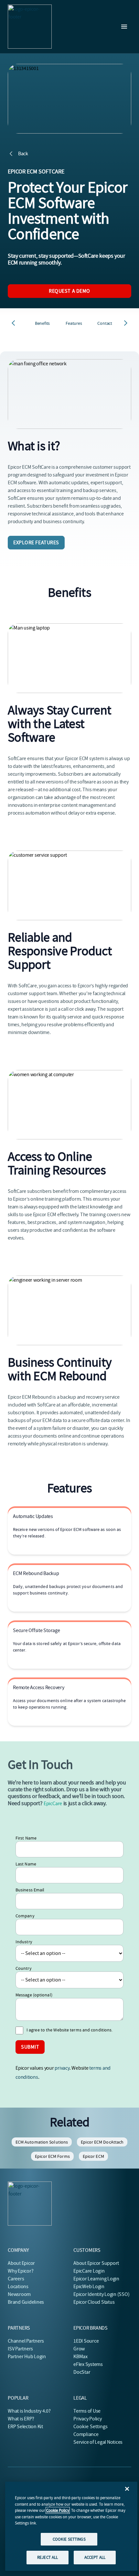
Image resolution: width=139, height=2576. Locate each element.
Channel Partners (26, 2341)
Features (74, 323)
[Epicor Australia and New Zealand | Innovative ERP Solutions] (30, 27)
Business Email (30, 1890)
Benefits (42, 323)
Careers (16, 2279)
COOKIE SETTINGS (69, 2539)
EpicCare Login (89, 2271)
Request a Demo (69, 291)
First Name (26, 1838)
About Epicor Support (96, 2263)
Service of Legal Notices (98, 2442)
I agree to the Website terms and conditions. (69, 2030)
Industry (24, 1942)
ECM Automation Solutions (42, 2142)
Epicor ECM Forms (52, 2156)
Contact (105, 323)
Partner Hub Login (27, 2357)
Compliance (86, 2434)
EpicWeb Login (89, 2287)
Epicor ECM (93, 2156)
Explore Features (36, 543)
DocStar (82, 2372)
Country (24, 1968)
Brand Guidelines (26, 2302)
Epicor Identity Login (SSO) (102, 2294)
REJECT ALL (48, 2557)
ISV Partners (20, 2349)
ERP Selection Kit (25, 2427)
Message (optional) (34, 1995)
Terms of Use (87, 2411)
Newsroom (19, 2294)
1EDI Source (86, 2341)
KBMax (80, 2357)
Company (25, 1916)
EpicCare (53, 1804)
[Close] (127, 2489)
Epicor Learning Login (96, 2279)
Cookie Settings (91, 2427)
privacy (62, 2068)
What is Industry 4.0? (29, 2411)
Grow (79, 2349)
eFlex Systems (88, 2364)
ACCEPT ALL (95, 2557)
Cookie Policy (58, 2510)
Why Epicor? (21, 2271)
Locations (18, 2287)
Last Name (26, 1864)
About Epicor (21, 2263)
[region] (71, 2526)
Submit (30, 2047)
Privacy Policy (88, 2419)
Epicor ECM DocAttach (102, 2142)
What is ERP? (21, 2419)
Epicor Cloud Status (94, 2302)
